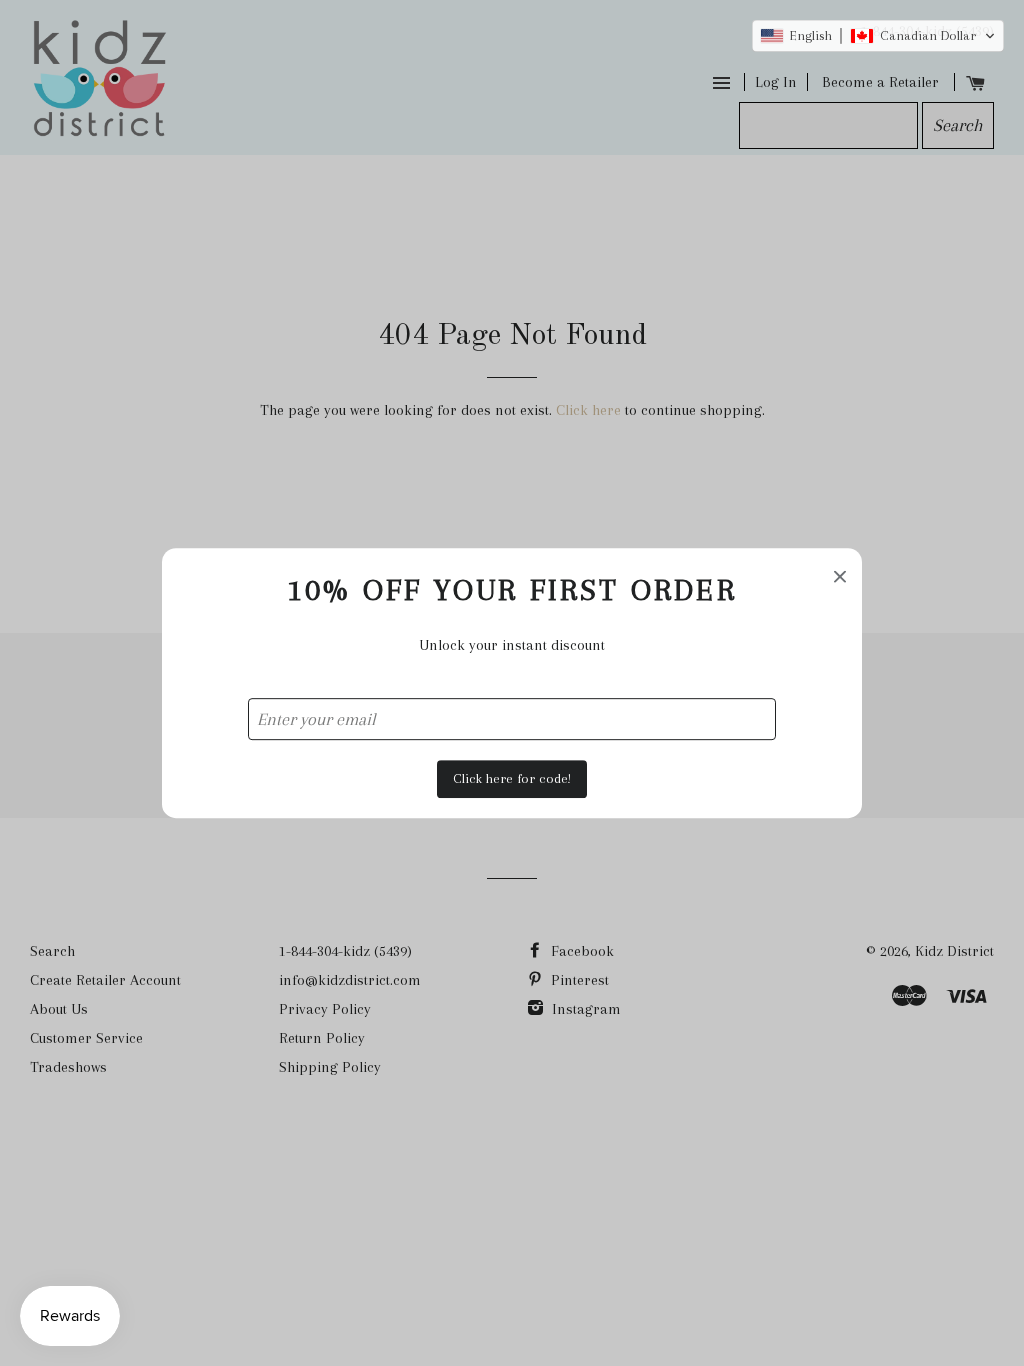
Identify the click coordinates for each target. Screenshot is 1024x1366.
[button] (878, 36)
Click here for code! (512, 778)
